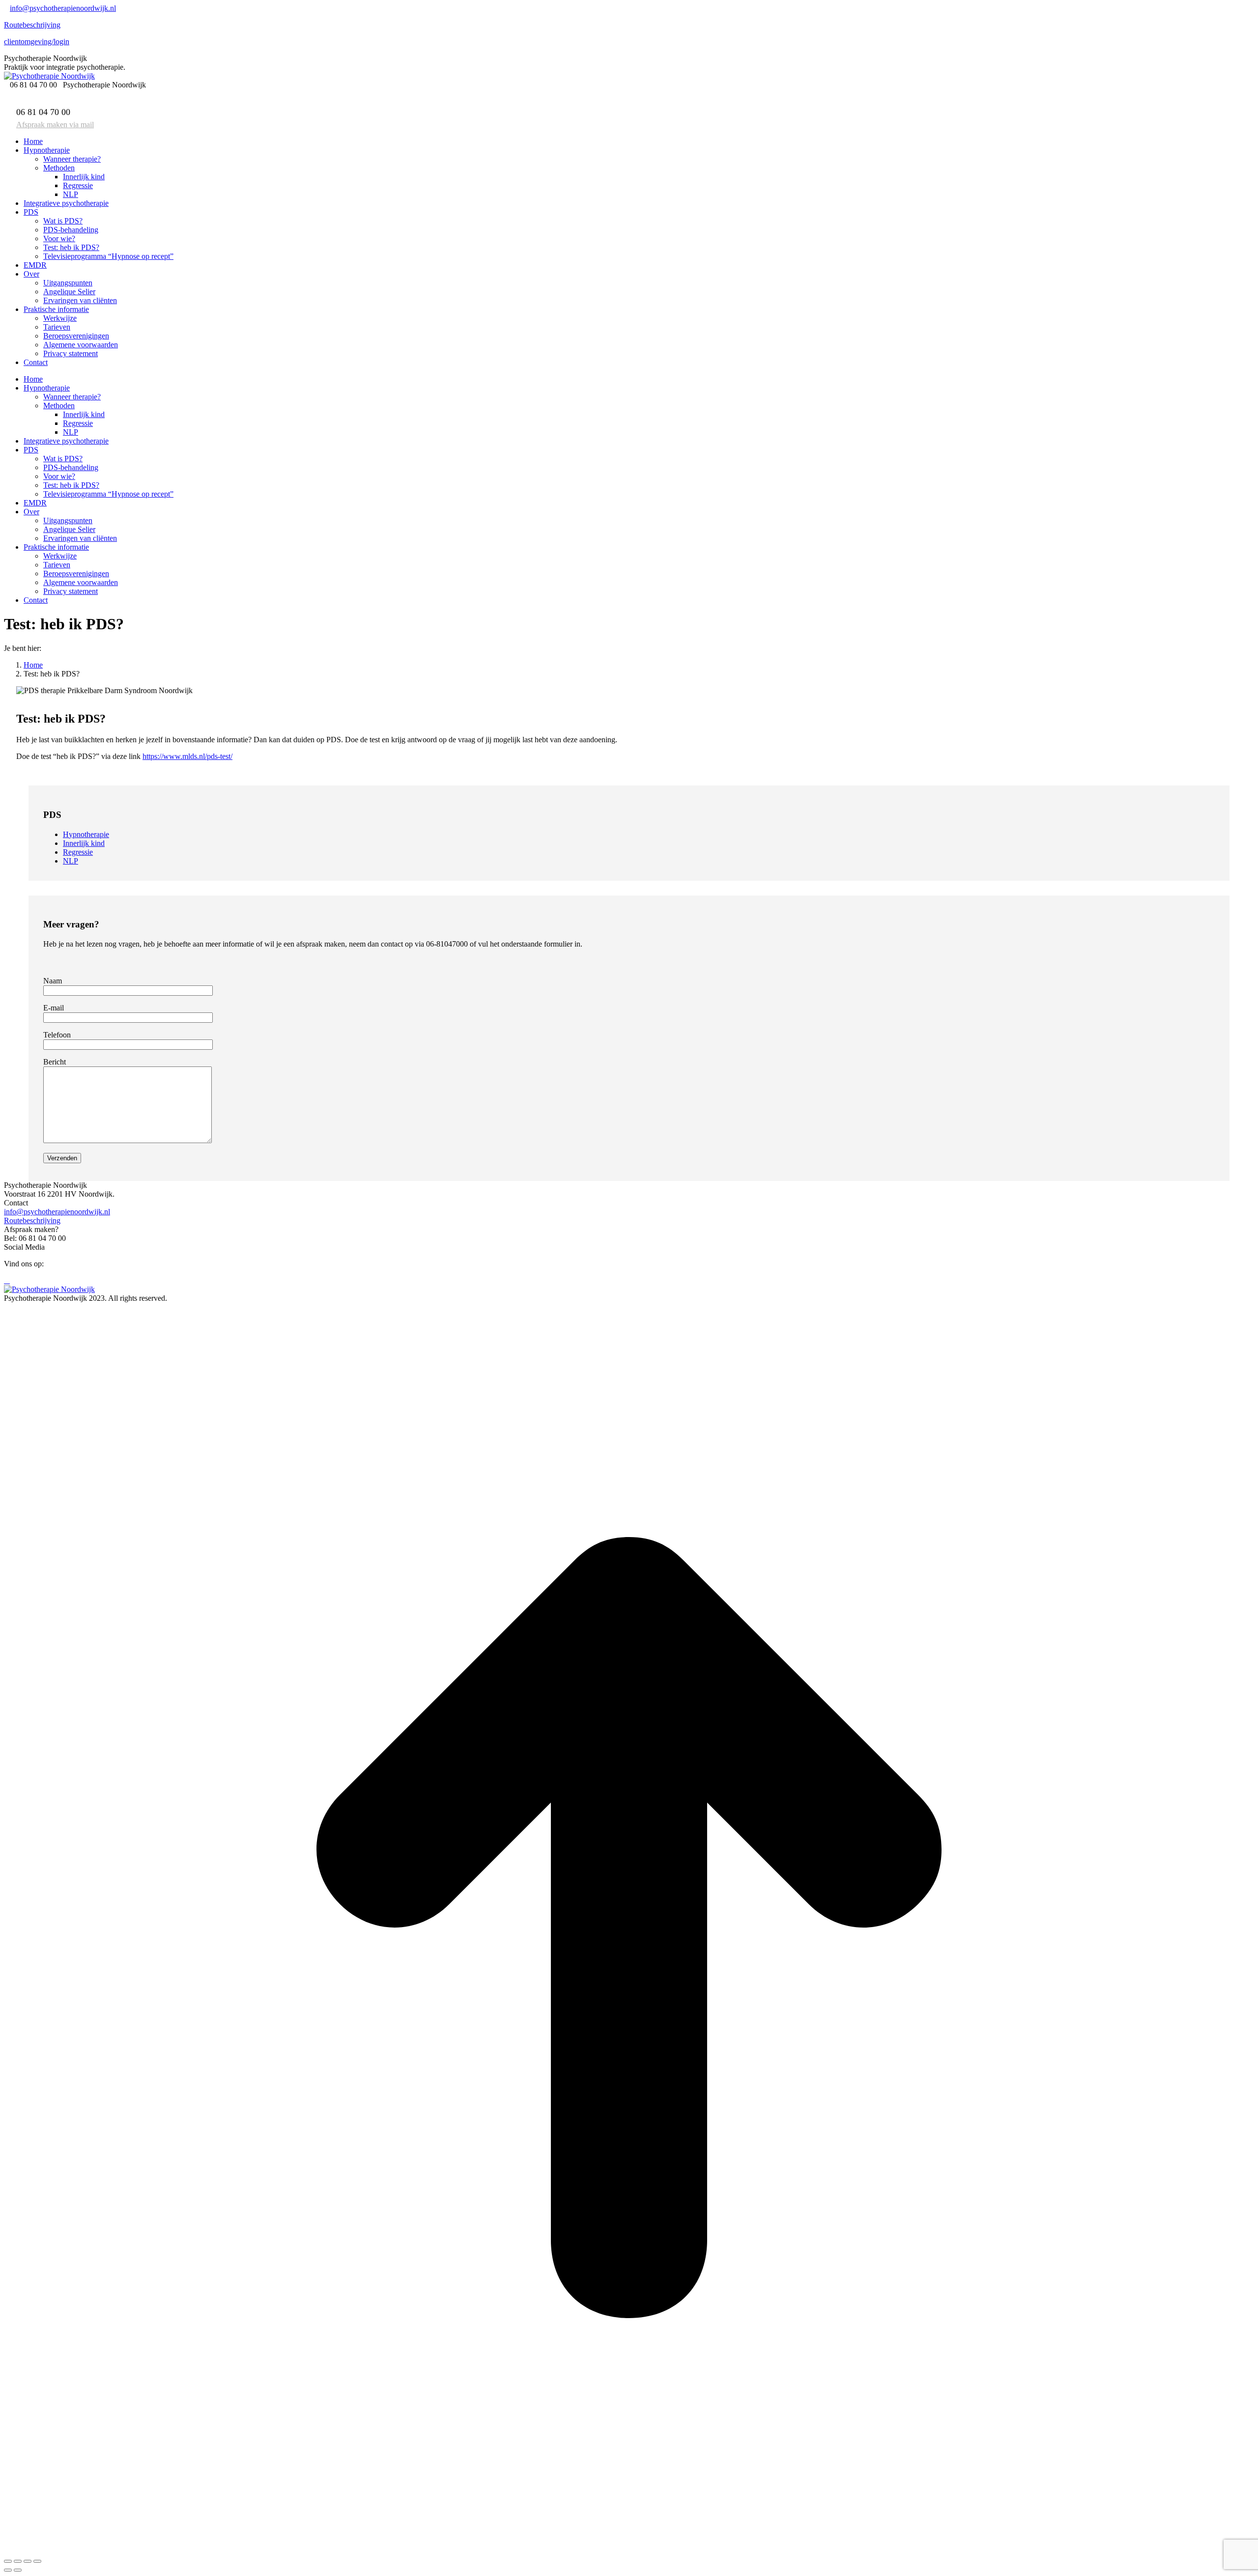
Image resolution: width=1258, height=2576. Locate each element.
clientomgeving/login (37, 42)
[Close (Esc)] (8, 2561)
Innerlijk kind (84, 843)
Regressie (78, 852)
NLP (71, 861)
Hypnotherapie (86, 834)
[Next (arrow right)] (18, 2570)
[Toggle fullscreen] (28, 2561)
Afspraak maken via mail (55, 125)
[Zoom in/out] (37, 2561)
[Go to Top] (629, 2550)
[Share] (18, 2561)
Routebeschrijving (32, 25)
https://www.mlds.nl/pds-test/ (187, 756)
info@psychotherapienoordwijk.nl (63, 8)
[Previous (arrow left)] (8, 2570)
